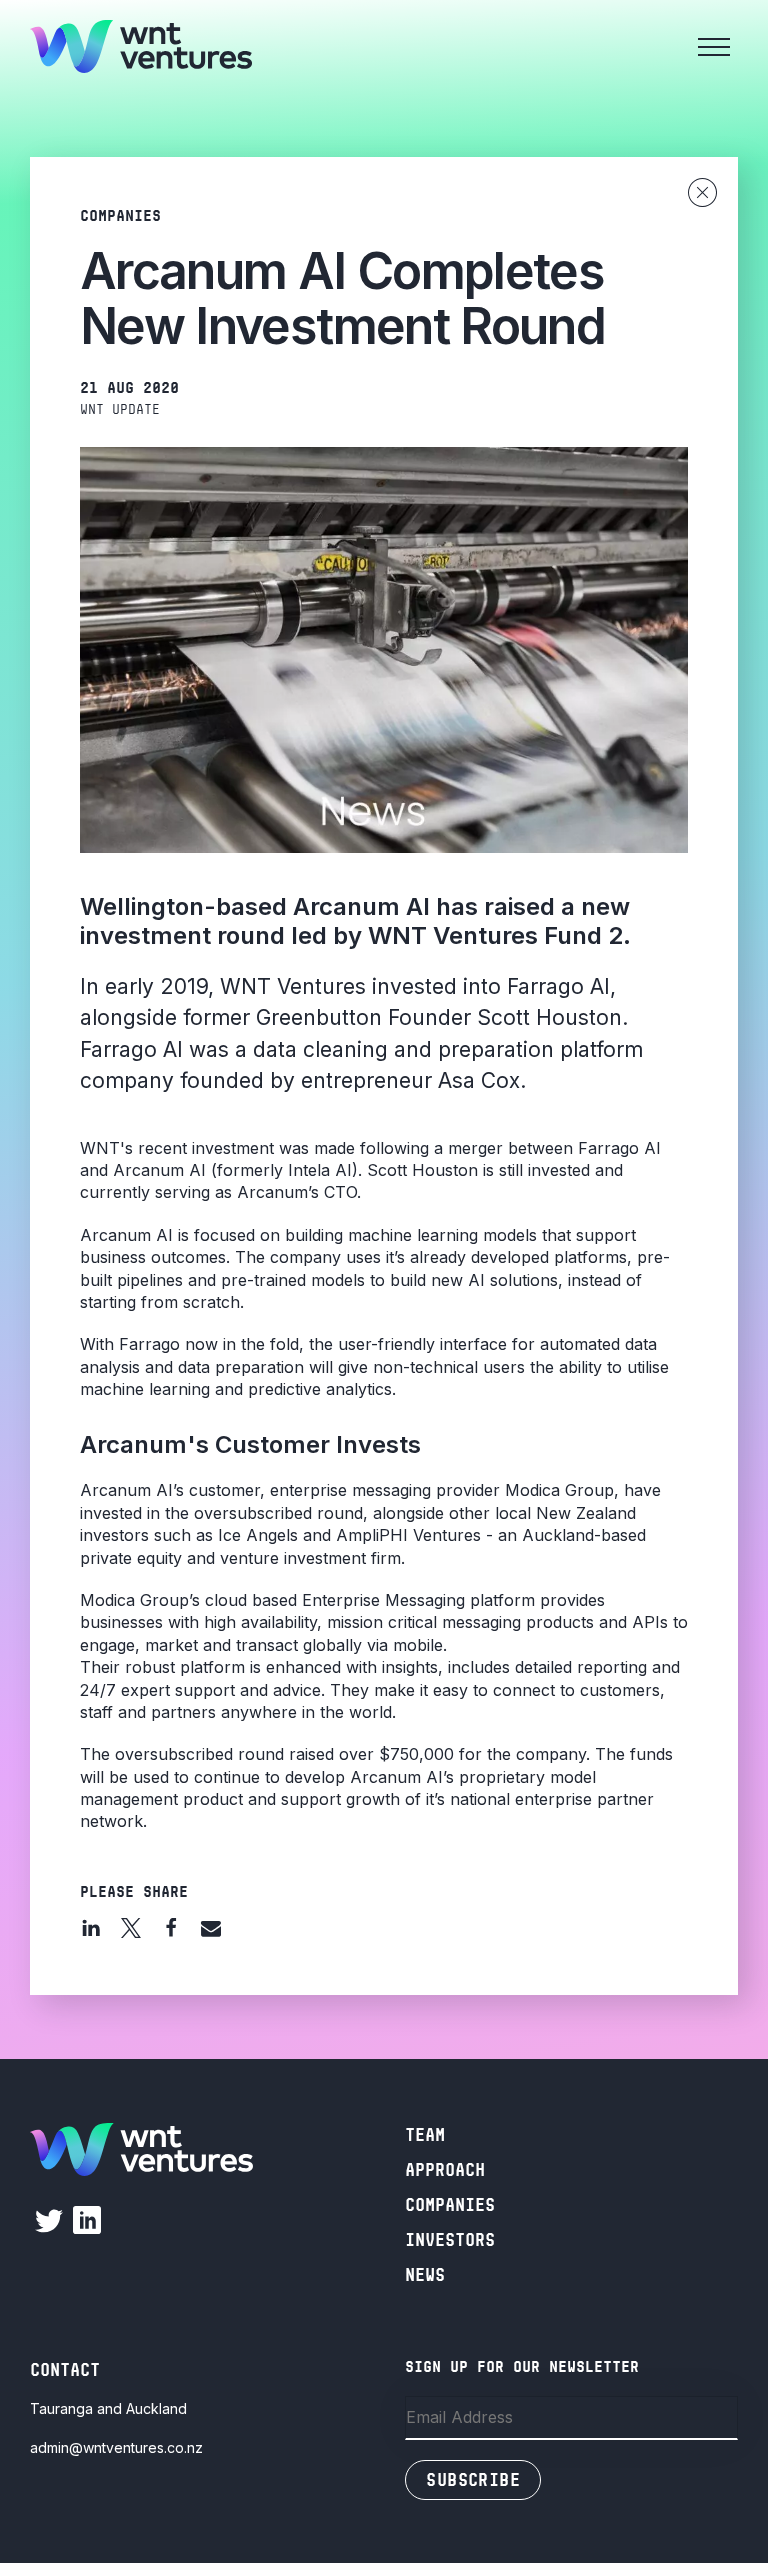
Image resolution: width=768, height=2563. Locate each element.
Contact (65, 2370)
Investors (450, 2240)
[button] (90, 1927)
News (425, 2275)
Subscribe (473, 2480)
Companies (450, 2205)
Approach (445, 2170)
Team (425, 2135)
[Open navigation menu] (714, 47)
